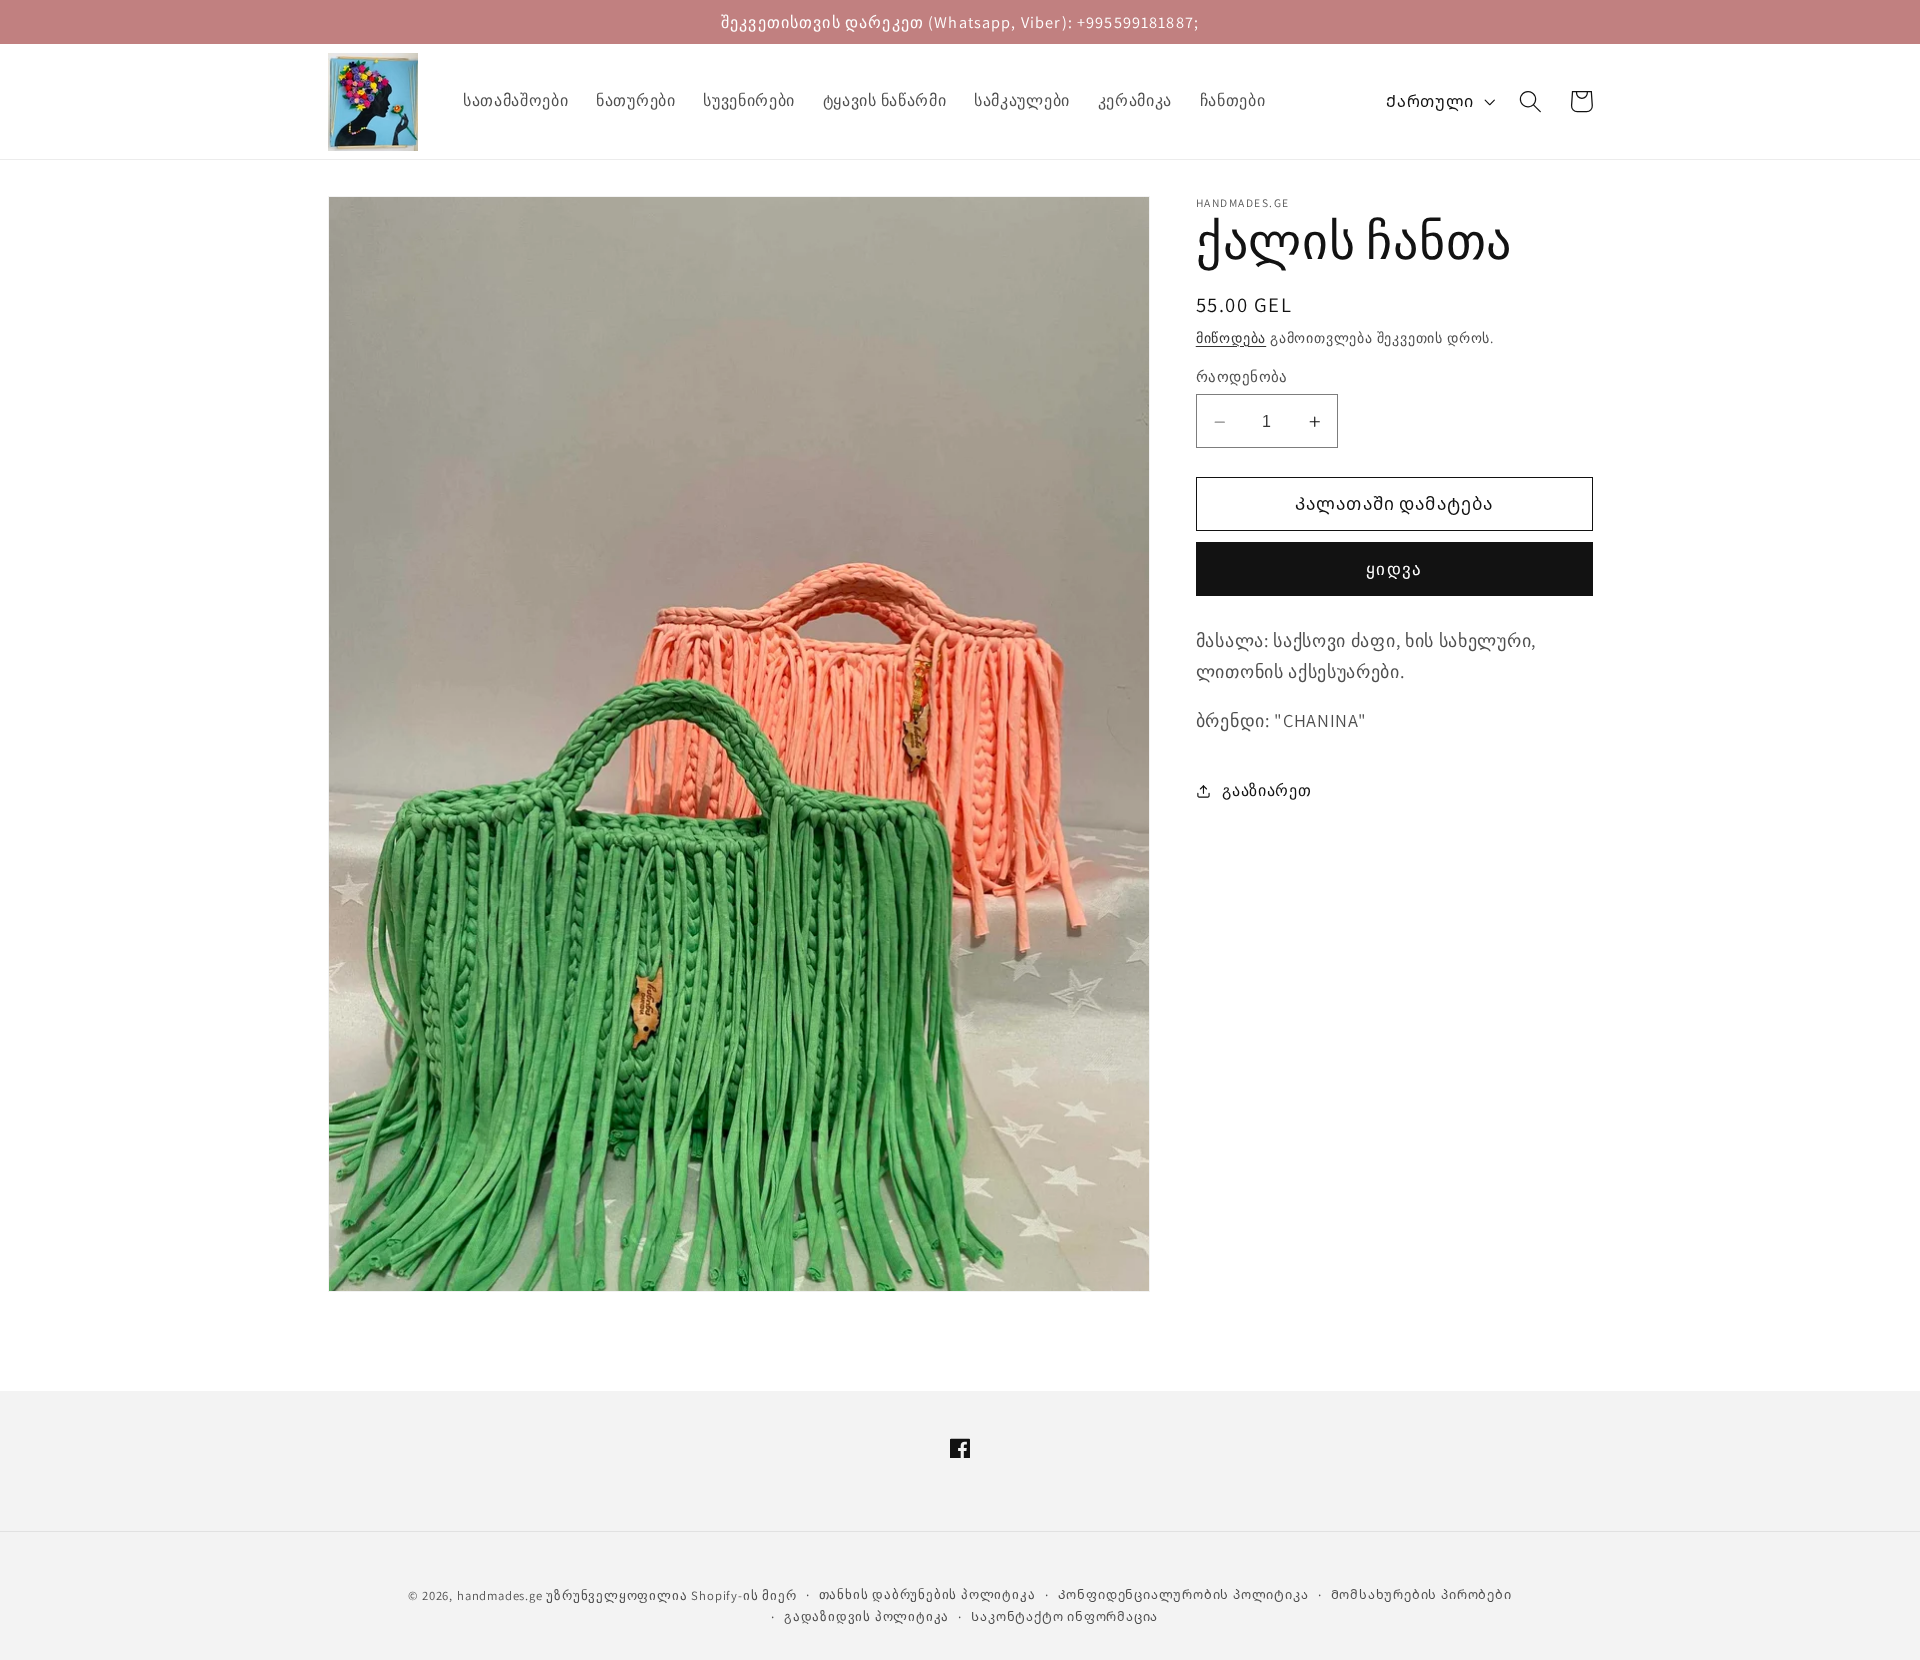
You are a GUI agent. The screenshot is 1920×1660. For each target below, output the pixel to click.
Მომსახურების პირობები (1421, 1593)
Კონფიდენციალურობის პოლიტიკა (1183, 1593)
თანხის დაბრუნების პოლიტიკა (927, 1593)
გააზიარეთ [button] (1266, 791)
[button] (1530, 101)
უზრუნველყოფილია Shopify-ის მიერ (671, 1594)
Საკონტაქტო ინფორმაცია (1064, 1616)
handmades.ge (500, 1594)
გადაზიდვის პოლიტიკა (866, 1616)
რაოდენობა (1242, 377)
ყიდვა (1394, 569)
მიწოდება (1231, 338)
